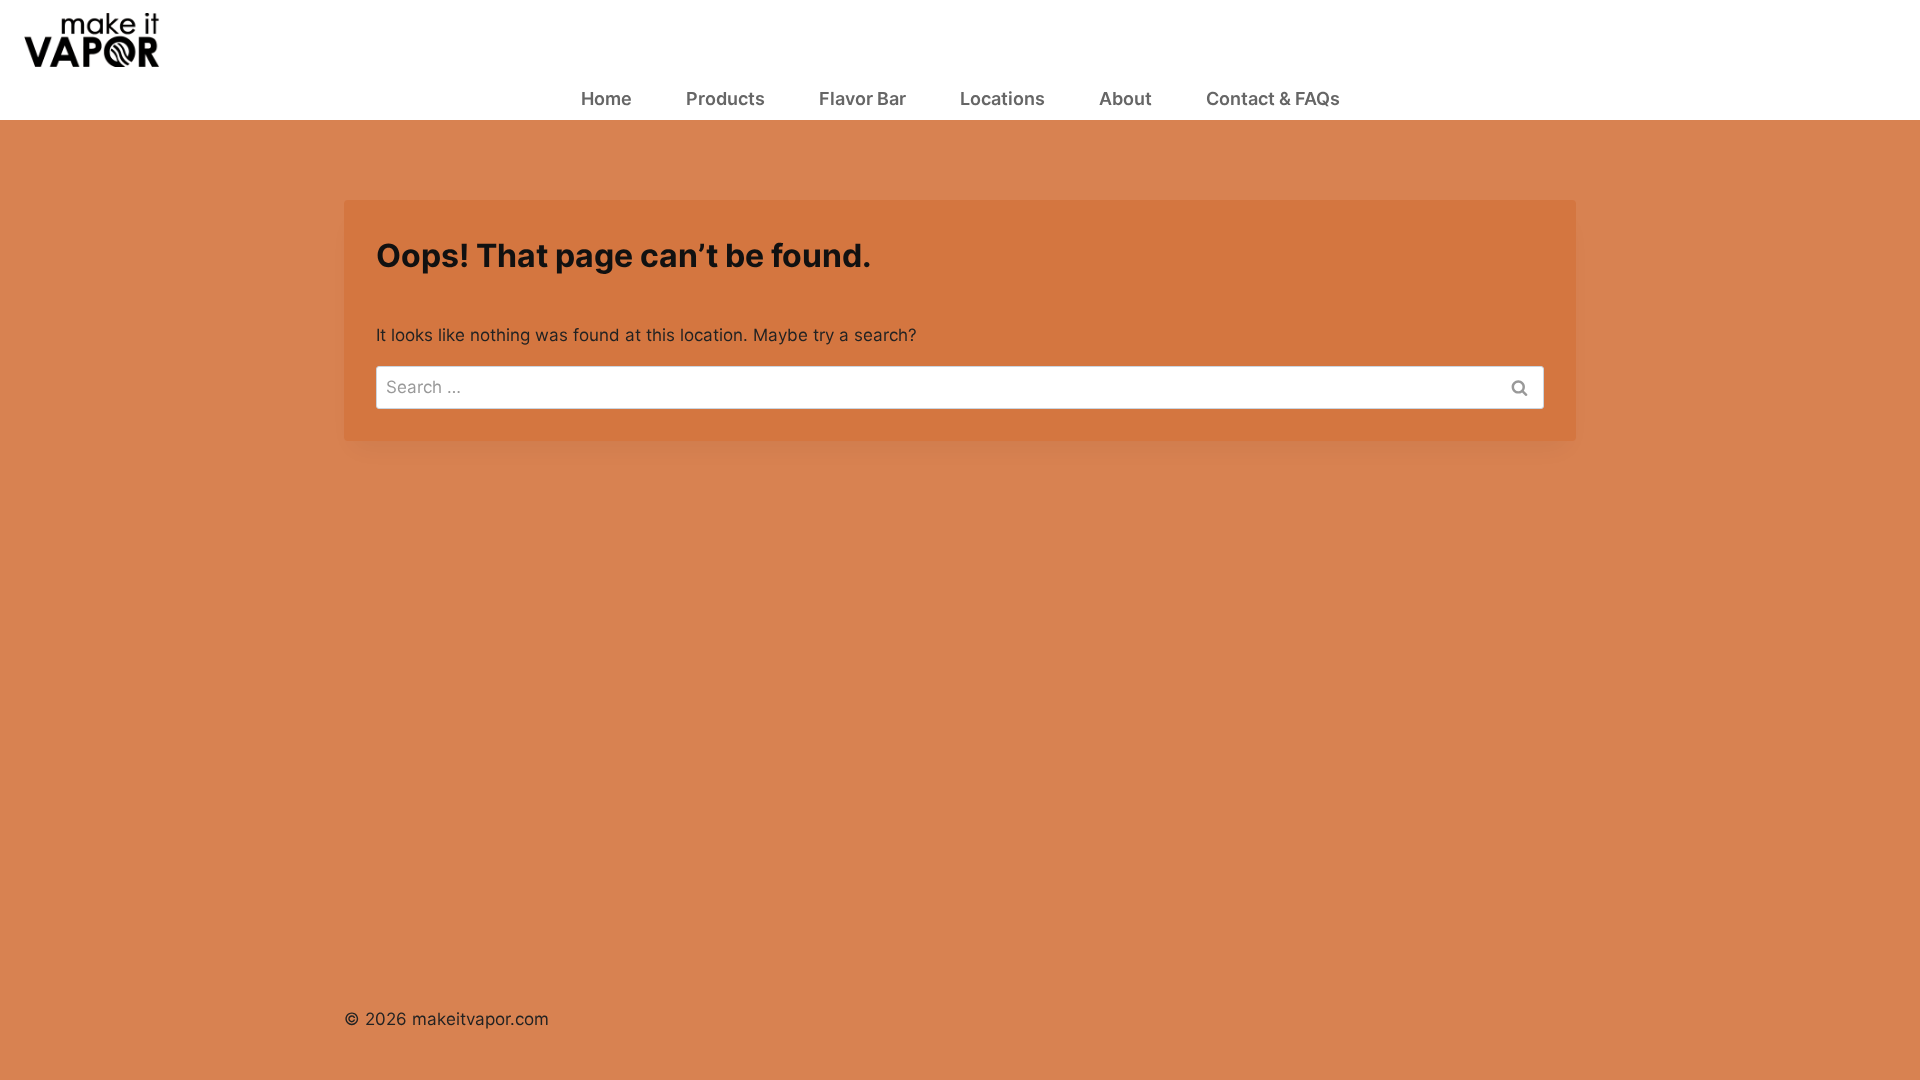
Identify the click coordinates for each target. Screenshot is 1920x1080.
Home (606, 98)
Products (725, 98)
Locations (1002, 98)
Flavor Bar (862, 98)
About (1125, 98)
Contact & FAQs (1273, 98)
